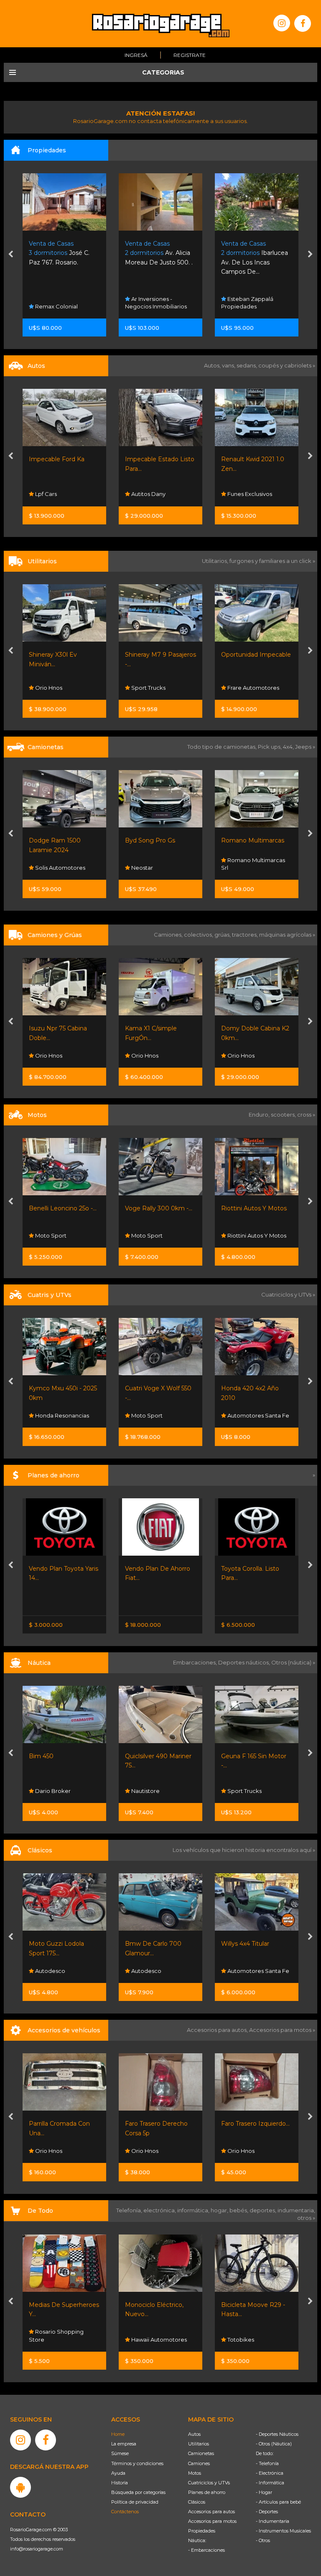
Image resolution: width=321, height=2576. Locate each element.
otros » (306, 2218)
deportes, (264, 2210)
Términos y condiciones (137, 2463)
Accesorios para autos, (218, 2030)
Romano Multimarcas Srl (253, 490)
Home (118, 2434)
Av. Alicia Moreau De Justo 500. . (63, 253)
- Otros (263, 2540)
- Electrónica (270, 2473)
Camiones (199, 2463)
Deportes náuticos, (245, 1662)
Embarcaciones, (196, 1662)
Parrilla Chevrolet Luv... (254, 2124)
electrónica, (160, 2210)
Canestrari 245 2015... (251, 1756)
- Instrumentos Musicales (283, 2531)
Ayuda (118, 2473)
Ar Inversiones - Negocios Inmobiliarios (60, 303)
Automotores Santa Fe (162, 1415)
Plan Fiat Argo (242, 1569)
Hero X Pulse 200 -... (251, 1208)
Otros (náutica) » (293, 1662)
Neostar (238, 688)
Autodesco (50, 1971)
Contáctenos (125, 2512)
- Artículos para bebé (278, 2502)
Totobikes (144, 2340)
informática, (194, 2210)
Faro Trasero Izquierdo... (159, 2124)
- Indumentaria (273, 2521)
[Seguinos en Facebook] (303, 23)
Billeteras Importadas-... (255, 2305)
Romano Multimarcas (253, 459)
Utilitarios (199, 2444)
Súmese (120, 2453)
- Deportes (267, 2512)
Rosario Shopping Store (248, 2335)
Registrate (190, 55)
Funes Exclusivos (153, 494)
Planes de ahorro (207, 2492)
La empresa (124, 2444)
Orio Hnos (240, 868)
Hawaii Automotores (62, 2340)
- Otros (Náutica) (274, 2444)
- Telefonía (267, 2463)
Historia (120, 2483)
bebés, (239, 2210)
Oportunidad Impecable (160, 655)
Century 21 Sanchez (253, 306)
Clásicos (197, 2502)
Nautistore (49, 1791)
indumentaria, (296, 2210)
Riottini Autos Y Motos (158, 1208)
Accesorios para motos (280, 2030)
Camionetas (201, 2453)
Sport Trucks (52, 688)
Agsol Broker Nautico (256, 1791)
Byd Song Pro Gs (54, 840)
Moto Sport (50, 1235)
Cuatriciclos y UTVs (209, 2483)
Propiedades (202, 2531)
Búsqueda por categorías (138, 2492)
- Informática (270, 2483)
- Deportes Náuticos (277, 2434)
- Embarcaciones (206, 2550)
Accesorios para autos (211, 2512)
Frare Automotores (157, 688)
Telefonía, (130, 2210)
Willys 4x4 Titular (149, 1944)
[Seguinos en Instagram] (282, 23)
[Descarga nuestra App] (20, 2487)
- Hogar (264, 2492)
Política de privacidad (135, 2502)
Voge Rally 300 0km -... (62, 1208)
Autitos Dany (52, 494)
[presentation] (11, 255)
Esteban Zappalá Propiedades (151, 303)
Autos (194, 2434)
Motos (195, 2473)
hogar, (220, 2210)
